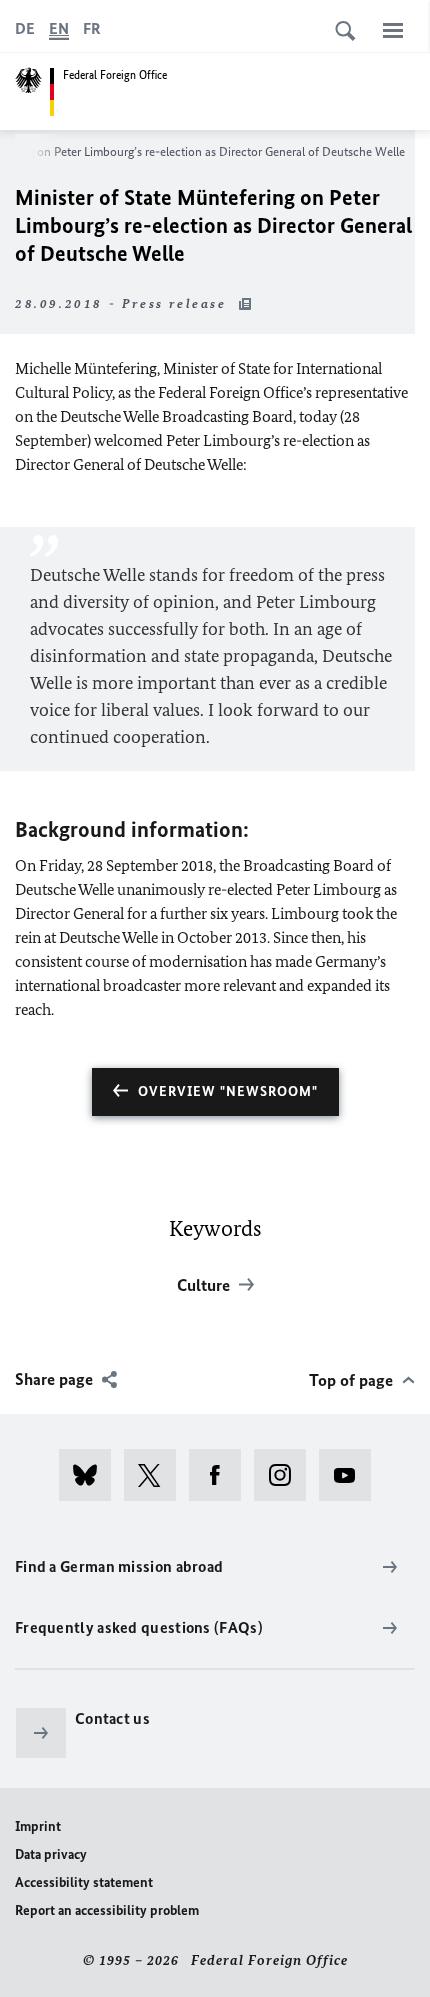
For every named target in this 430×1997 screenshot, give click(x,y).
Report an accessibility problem (107, 1910)
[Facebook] (221, 1475)
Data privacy (51, 1854)
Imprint (38, 1826)
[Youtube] (351, 1475)
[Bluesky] (91, 1475)
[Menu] (393, 30)
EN (59, 28)
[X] (156, 1475)
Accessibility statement (84, 1882)
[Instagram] (286, 1475)
